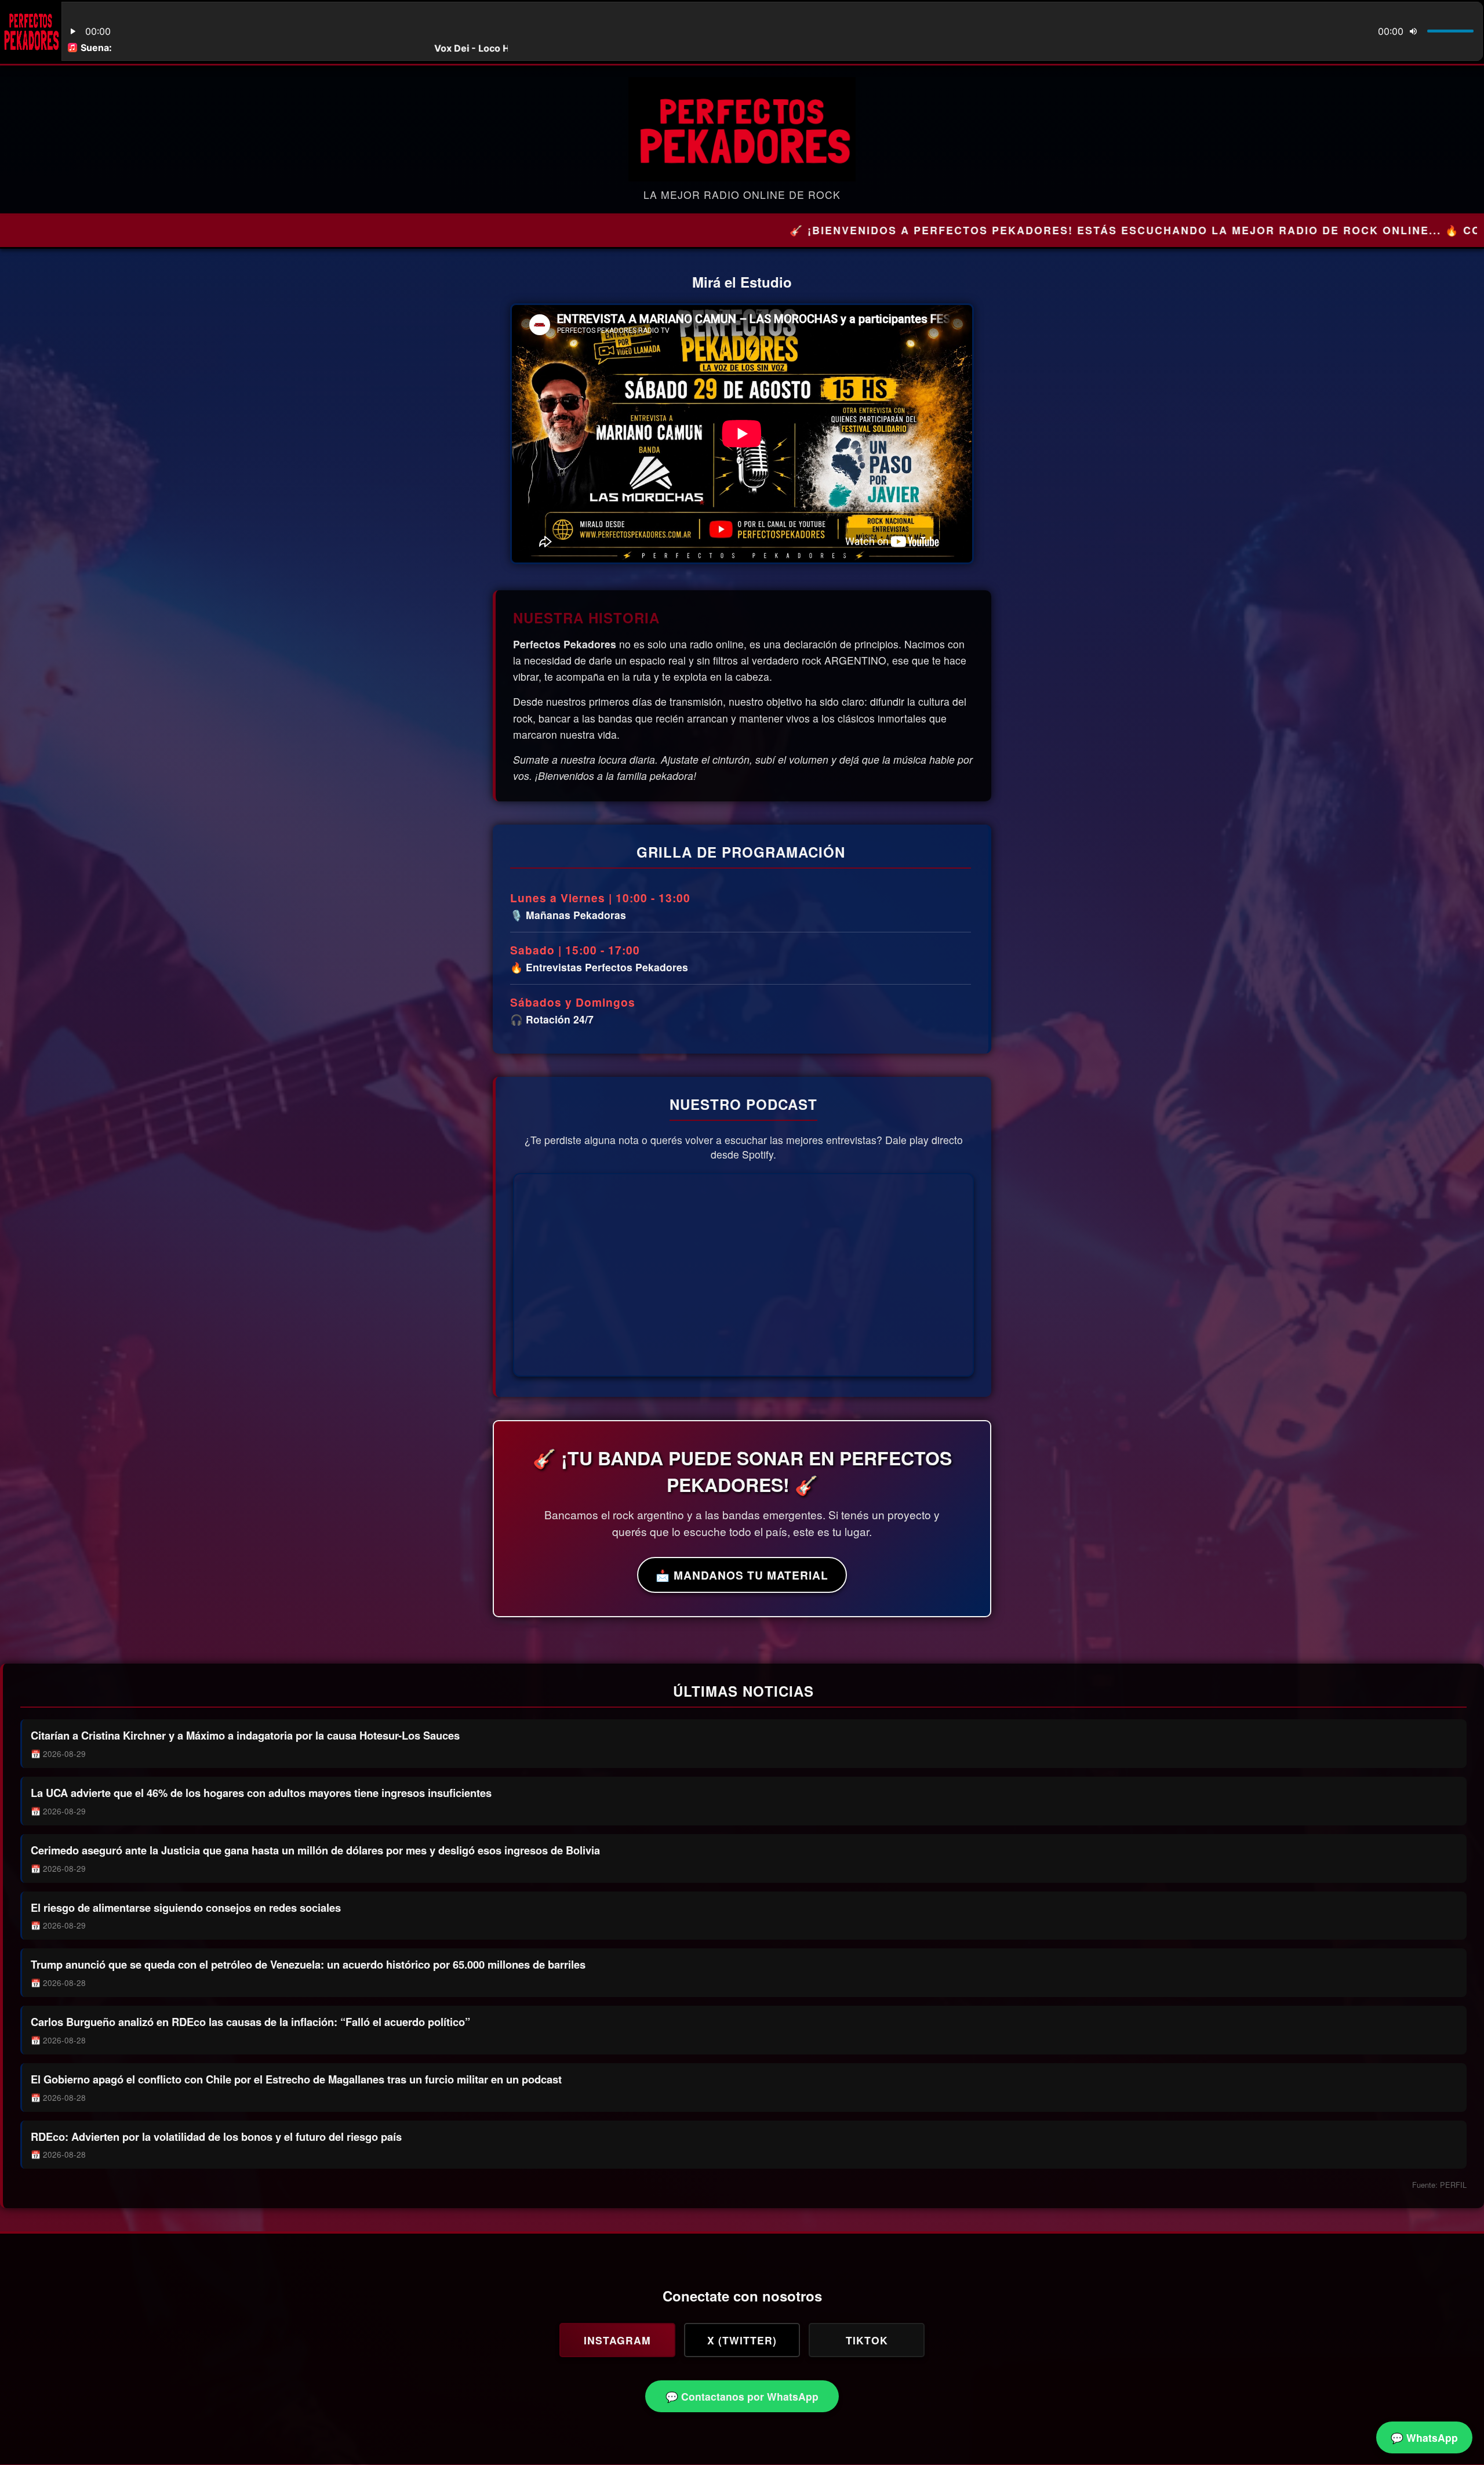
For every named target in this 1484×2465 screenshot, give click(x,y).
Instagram (617, 2340)
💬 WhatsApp (1424, 2437)
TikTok (867, 2340)
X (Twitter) (742, 2340)
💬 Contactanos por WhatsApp (742, 2396)
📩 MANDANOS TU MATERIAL (742, 1575)
